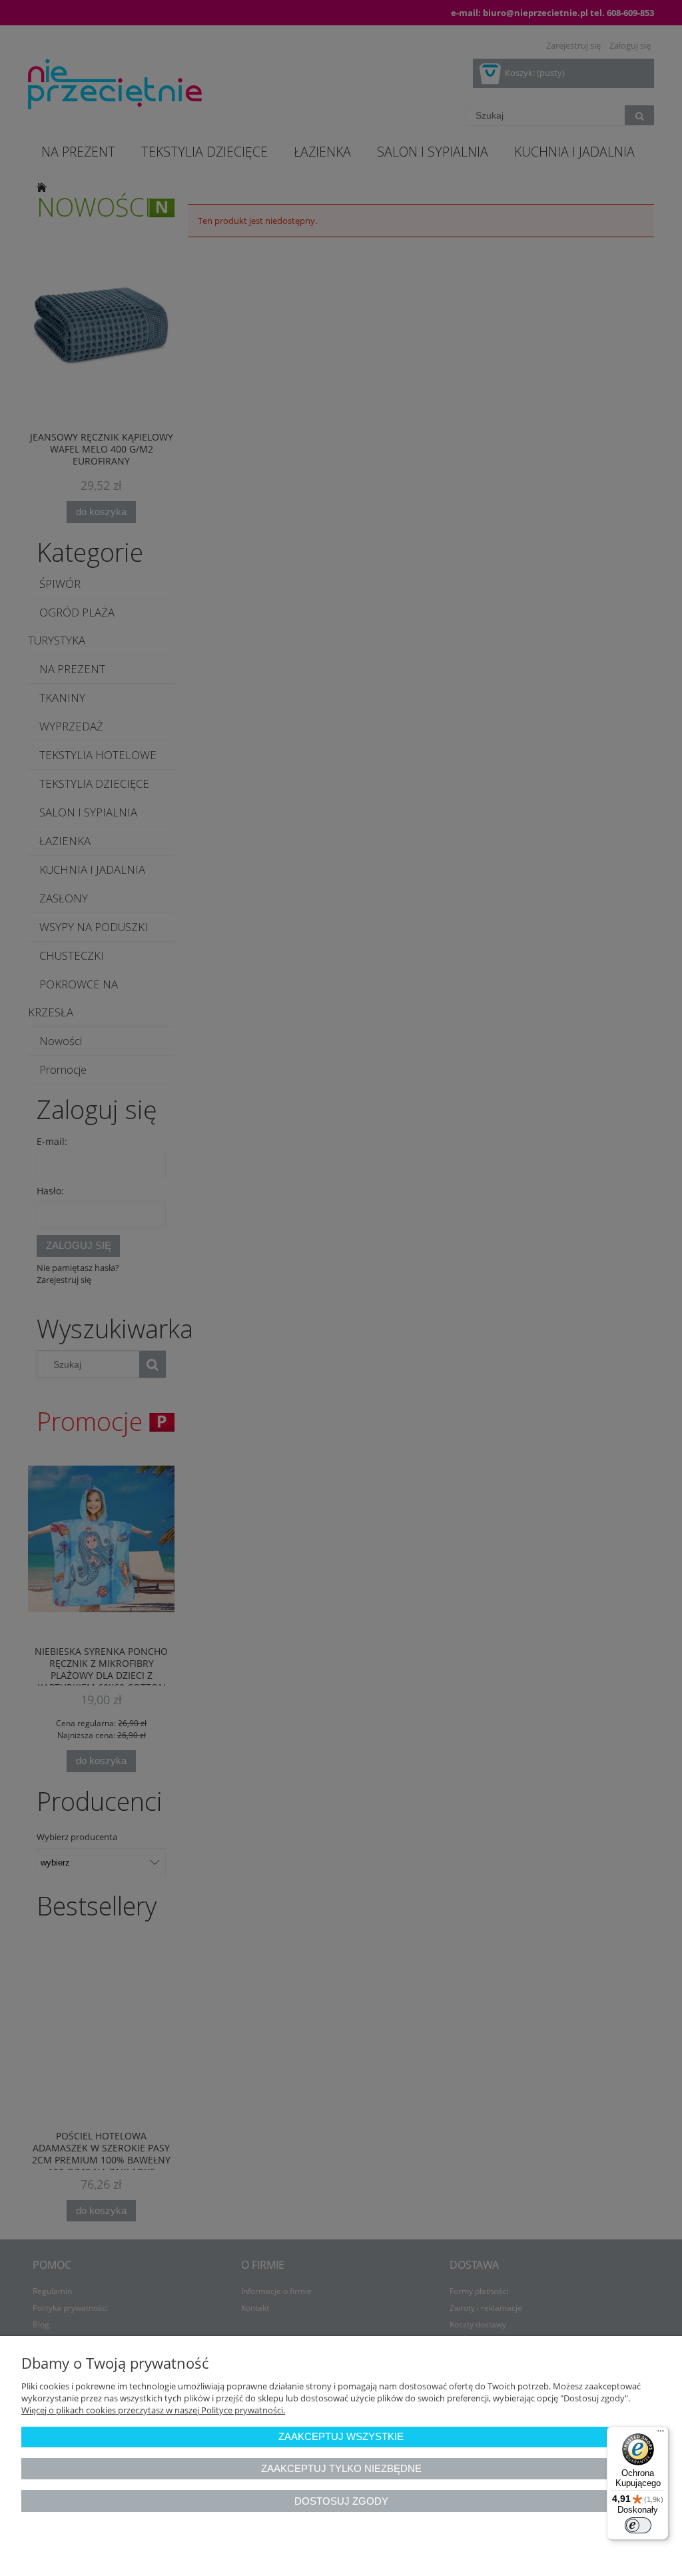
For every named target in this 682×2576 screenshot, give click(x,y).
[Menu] (661, 2434)
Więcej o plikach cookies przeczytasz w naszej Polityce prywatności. (153, 2410)
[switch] (638, 2525)
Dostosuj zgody (341, 2501)
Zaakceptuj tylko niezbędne (341, 2468)
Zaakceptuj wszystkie (341, 2436)
